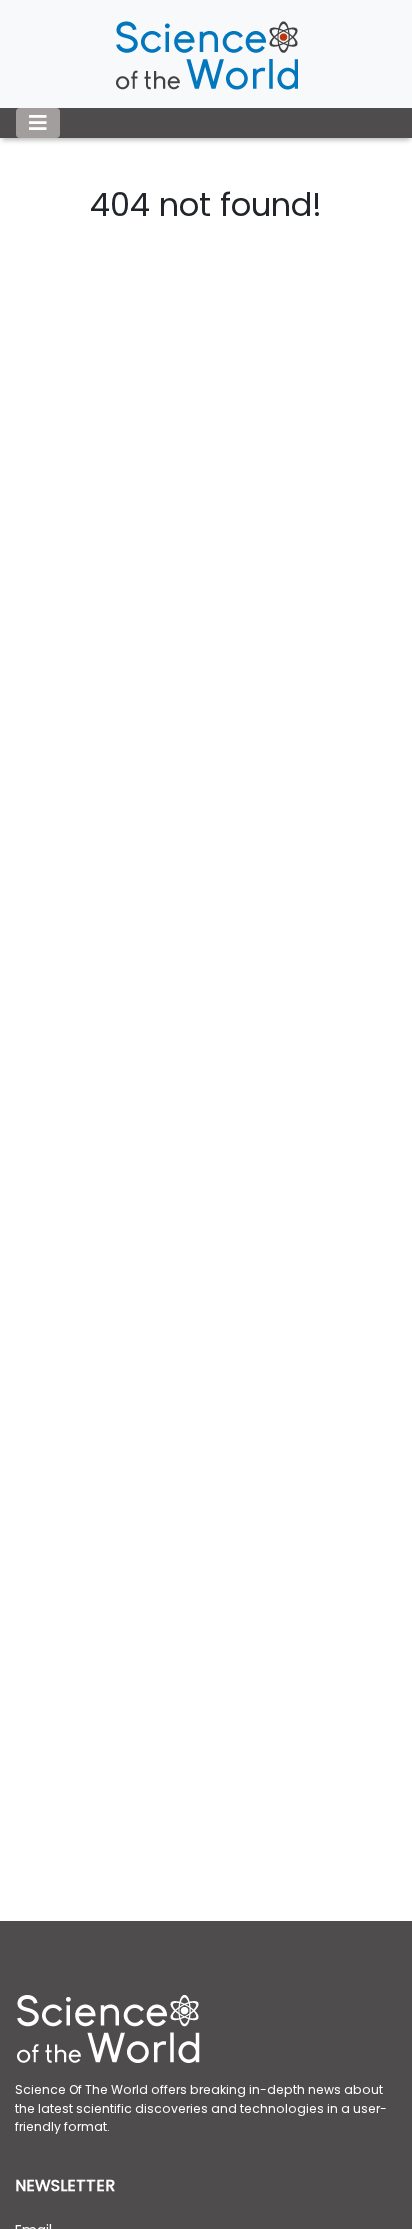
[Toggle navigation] (38, 123)
